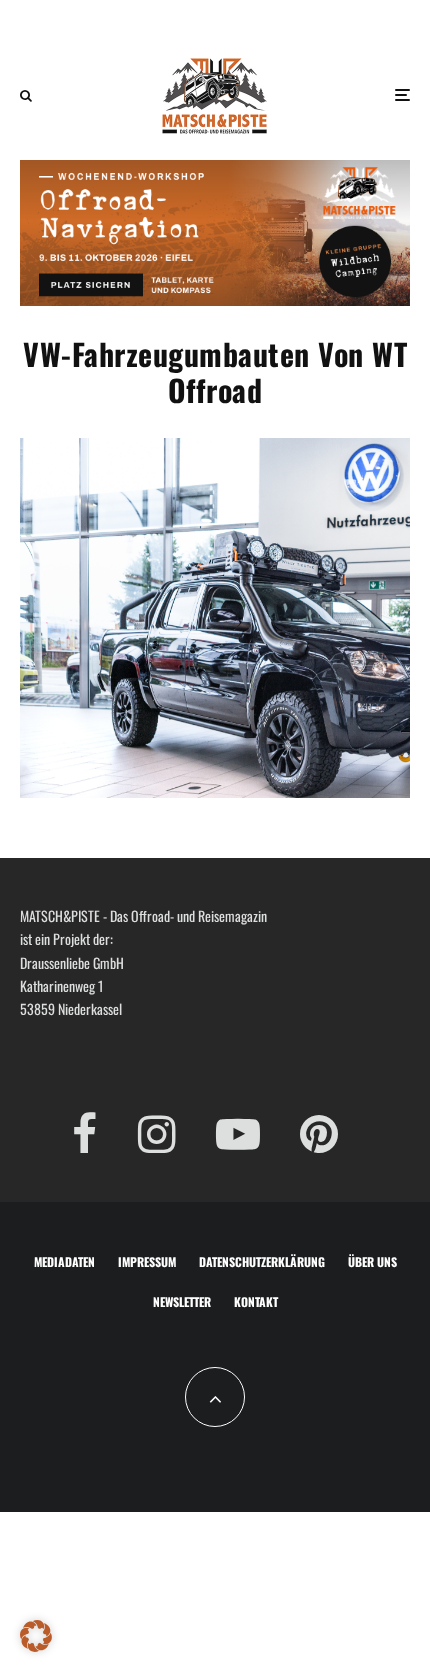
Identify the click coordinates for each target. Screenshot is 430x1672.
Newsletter (182, 1301)
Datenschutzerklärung (262, 1261)
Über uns (372, 1261)
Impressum (147, 1261)
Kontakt (256, 1301)
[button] (36, 1636)
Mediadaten (64, 1261)
